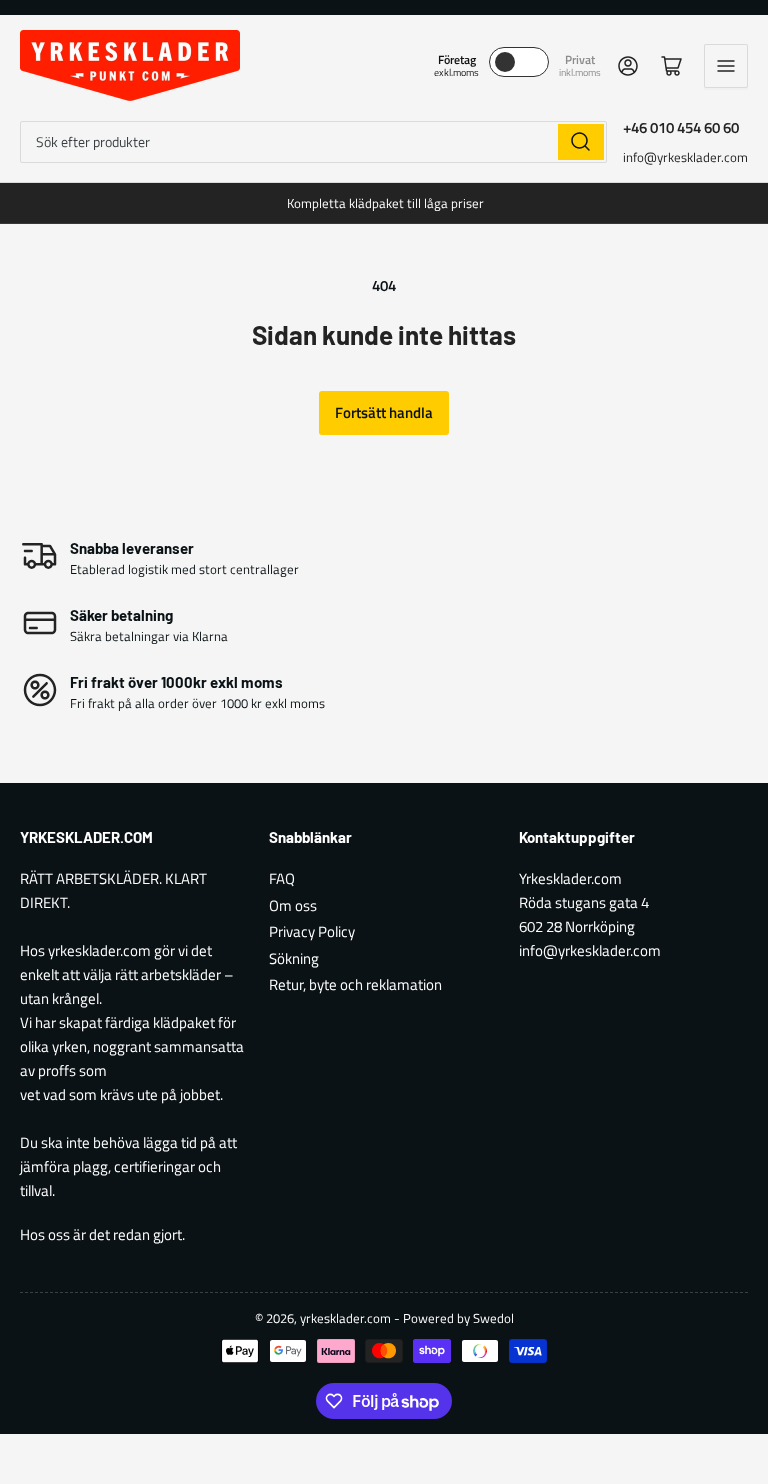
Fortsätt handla (384, 412)
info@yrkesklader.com (685, 157)
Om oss (293, 905)
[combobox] (313, 142)
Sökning (294, 958)
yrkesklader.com (345, 1318)
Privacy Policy (312, 931)
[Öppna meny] (726, 66)
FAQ (282, 878)
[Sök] (581, 142)
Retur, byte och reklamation (355, 984)
